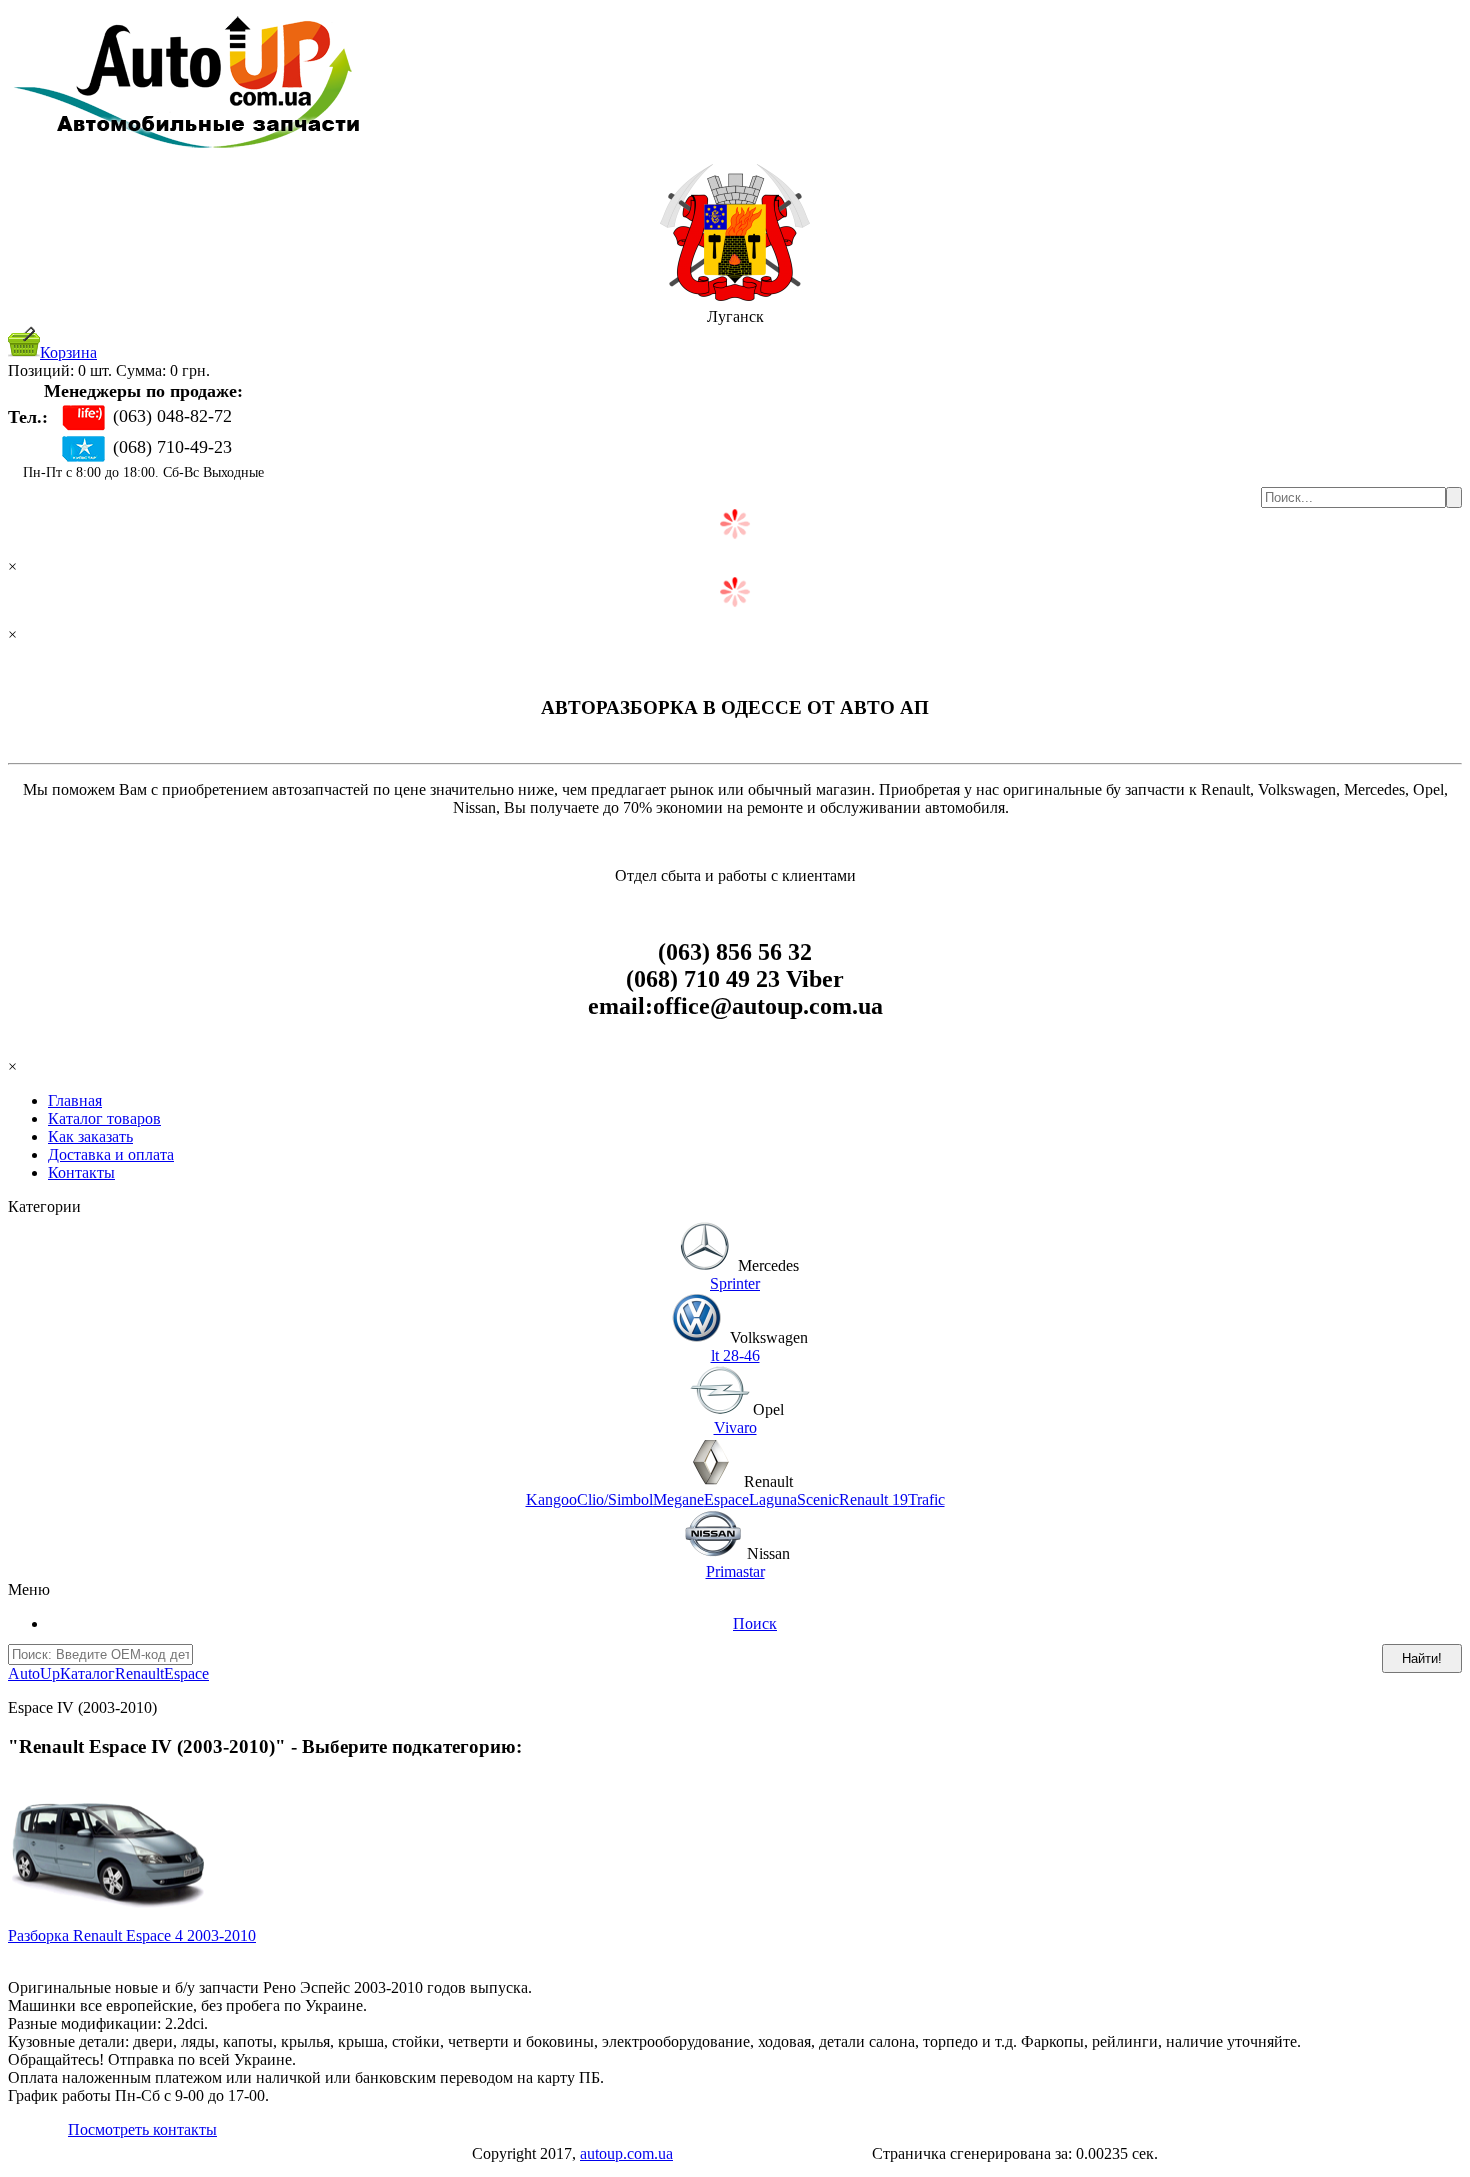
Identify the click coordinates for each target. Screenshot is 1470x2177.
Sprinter (735, 1283)
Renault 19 (873, 1499)
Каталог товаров (104, 1118)
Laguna (773, 1499)
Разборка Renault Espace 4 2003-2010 (132, 1935)
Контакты (81, 1172)
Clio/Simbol (615, 1499)
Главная (75, 1100)
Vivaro (735, 1427)
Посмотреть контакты (142, 2129)
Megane (678, 1499)
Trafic (926, 1499)
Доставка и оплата (111, 1154)
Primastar (735, 1571)
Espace (726, 1499)
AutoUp (34, 1673)
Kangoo (551, 1499)
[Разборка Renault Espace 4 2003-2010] (108, 1921)
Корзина (68, 352)
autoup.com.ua (626, 2153)
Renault (139, 1673)
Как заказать (90, 1136)
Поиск (755, 1623)
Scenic (818, 1499)
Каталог (87, 1673)
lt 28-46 (735, 1355)
